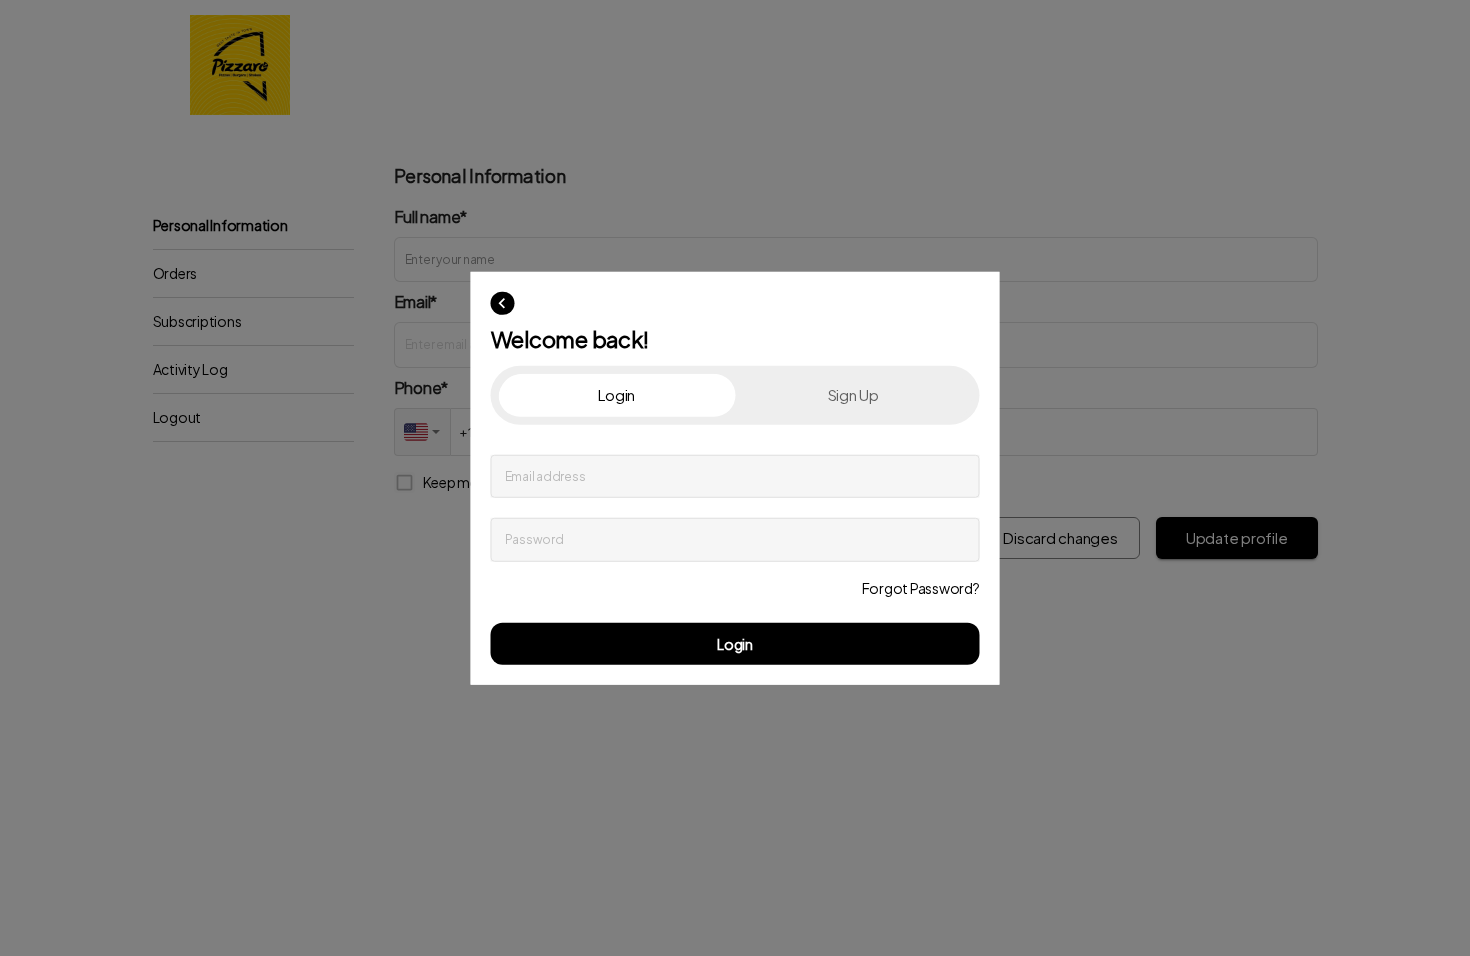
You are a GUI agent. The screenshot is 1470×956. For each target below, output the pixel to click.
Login (735, 643)
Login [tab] (616, 394)
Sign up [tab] (853, 394)
